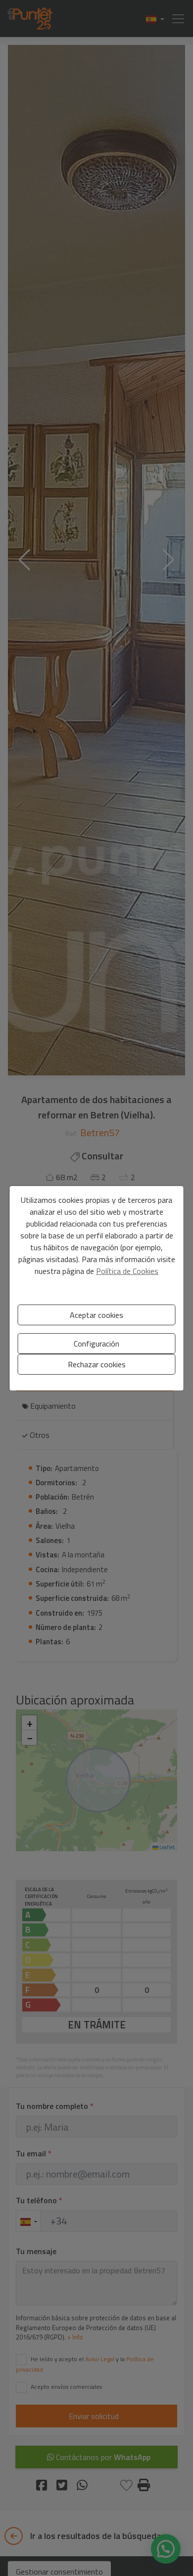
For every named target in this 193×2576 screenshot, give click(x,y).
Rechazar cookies (97, 1364)
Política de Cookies (127, 1271)
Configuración (96, 1344)
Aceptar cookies (96, 1315)
